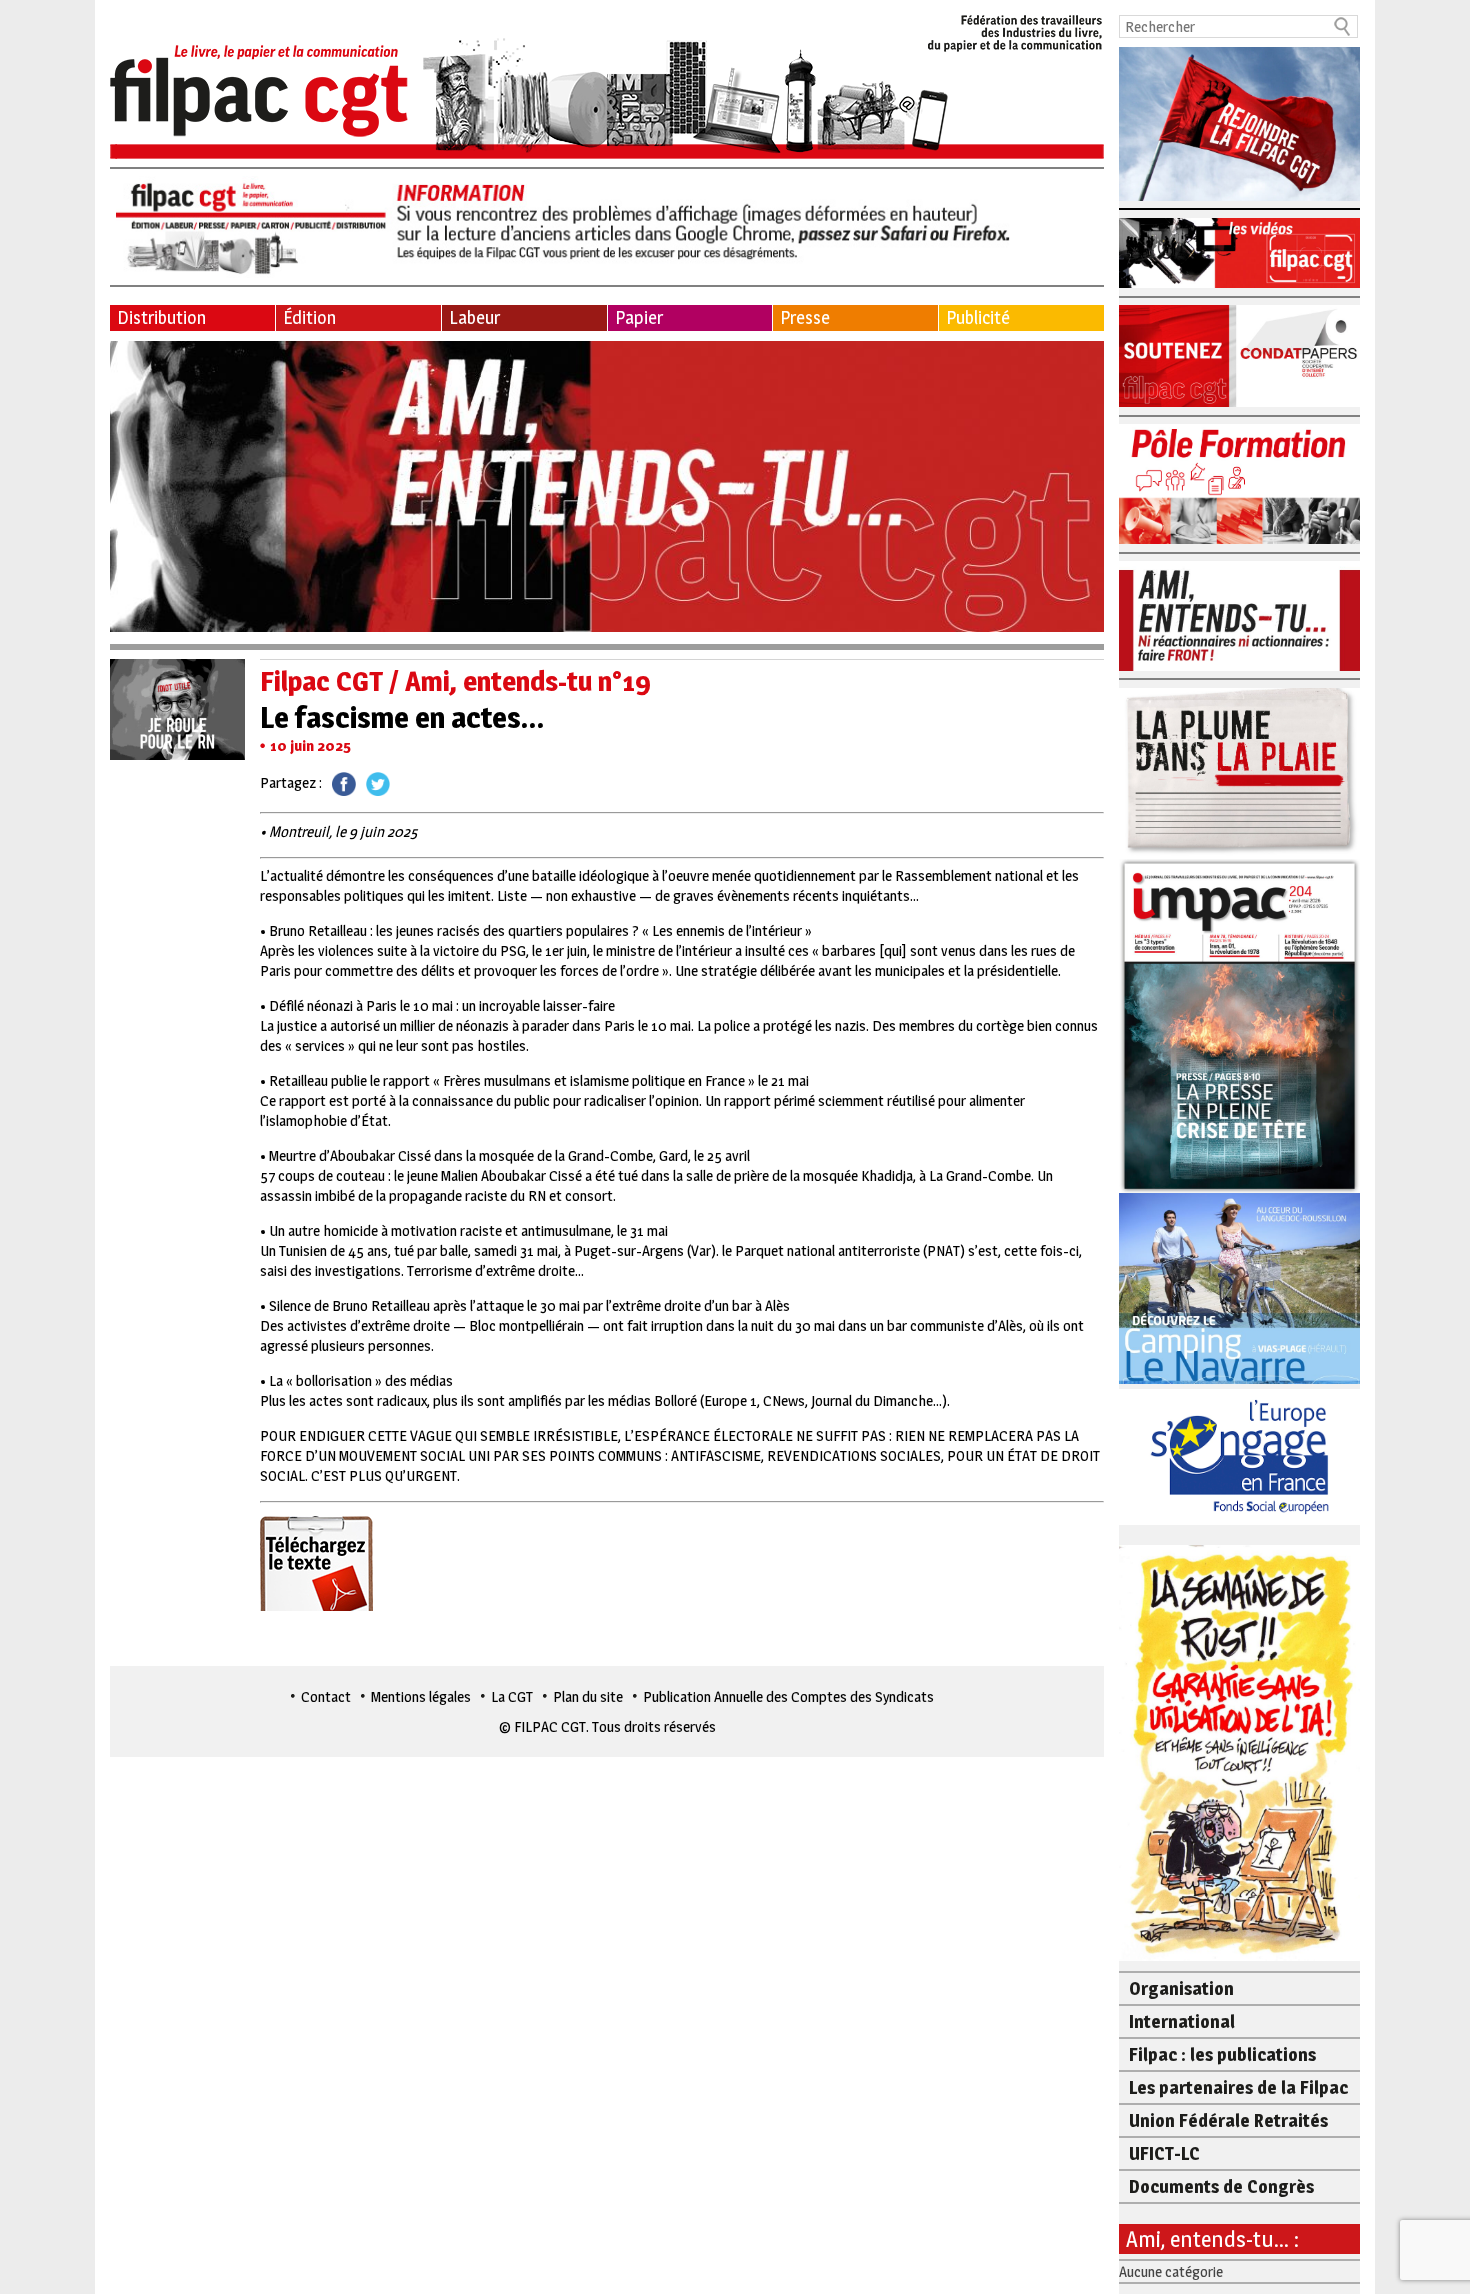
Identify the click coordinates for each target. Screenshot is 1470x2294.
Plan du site (588, 1696)
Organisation (1181, 1988)
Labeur (474, 317)
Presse (805, 317)
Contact (326, 1696)
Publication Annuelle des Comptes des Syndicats (788, 1696)
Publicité (978, 317)
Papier (639, 317)
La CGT (512, 1696)
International (1182, 2021)
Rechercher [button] (1343, 26)
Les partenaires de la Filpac (1238, 2087)
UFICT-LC (1164, 2153)
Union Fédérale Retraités (1228, 2120)
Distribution (161, 317)
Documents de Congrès (1221, 2186)
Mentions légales (421, 1696)
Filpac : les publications (1222, 2054)
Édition (309, 317)
